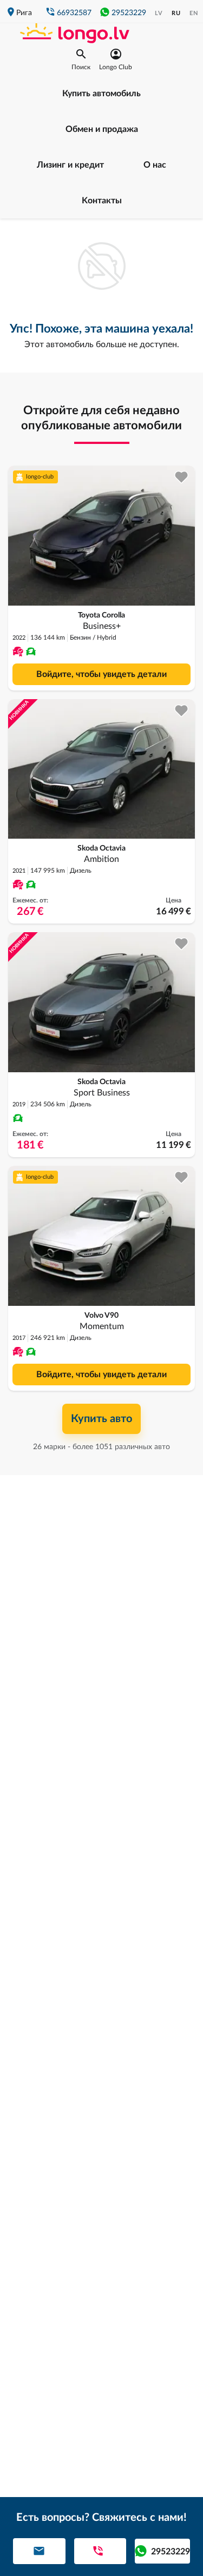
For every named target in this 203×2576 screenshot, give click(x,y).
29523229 (129, 13)
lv (159, 13)
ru (176, 13)
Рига (24, 13)
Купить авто (101, 1419)
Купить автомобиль (101, 94)
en (194, 13)
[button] (81, 59)
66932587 (74, 13)
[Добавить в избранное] (182, 477)
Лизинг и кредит (70, 165)
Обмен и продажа (102, 129)
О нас (155, 165)
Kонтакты (102, 201)
